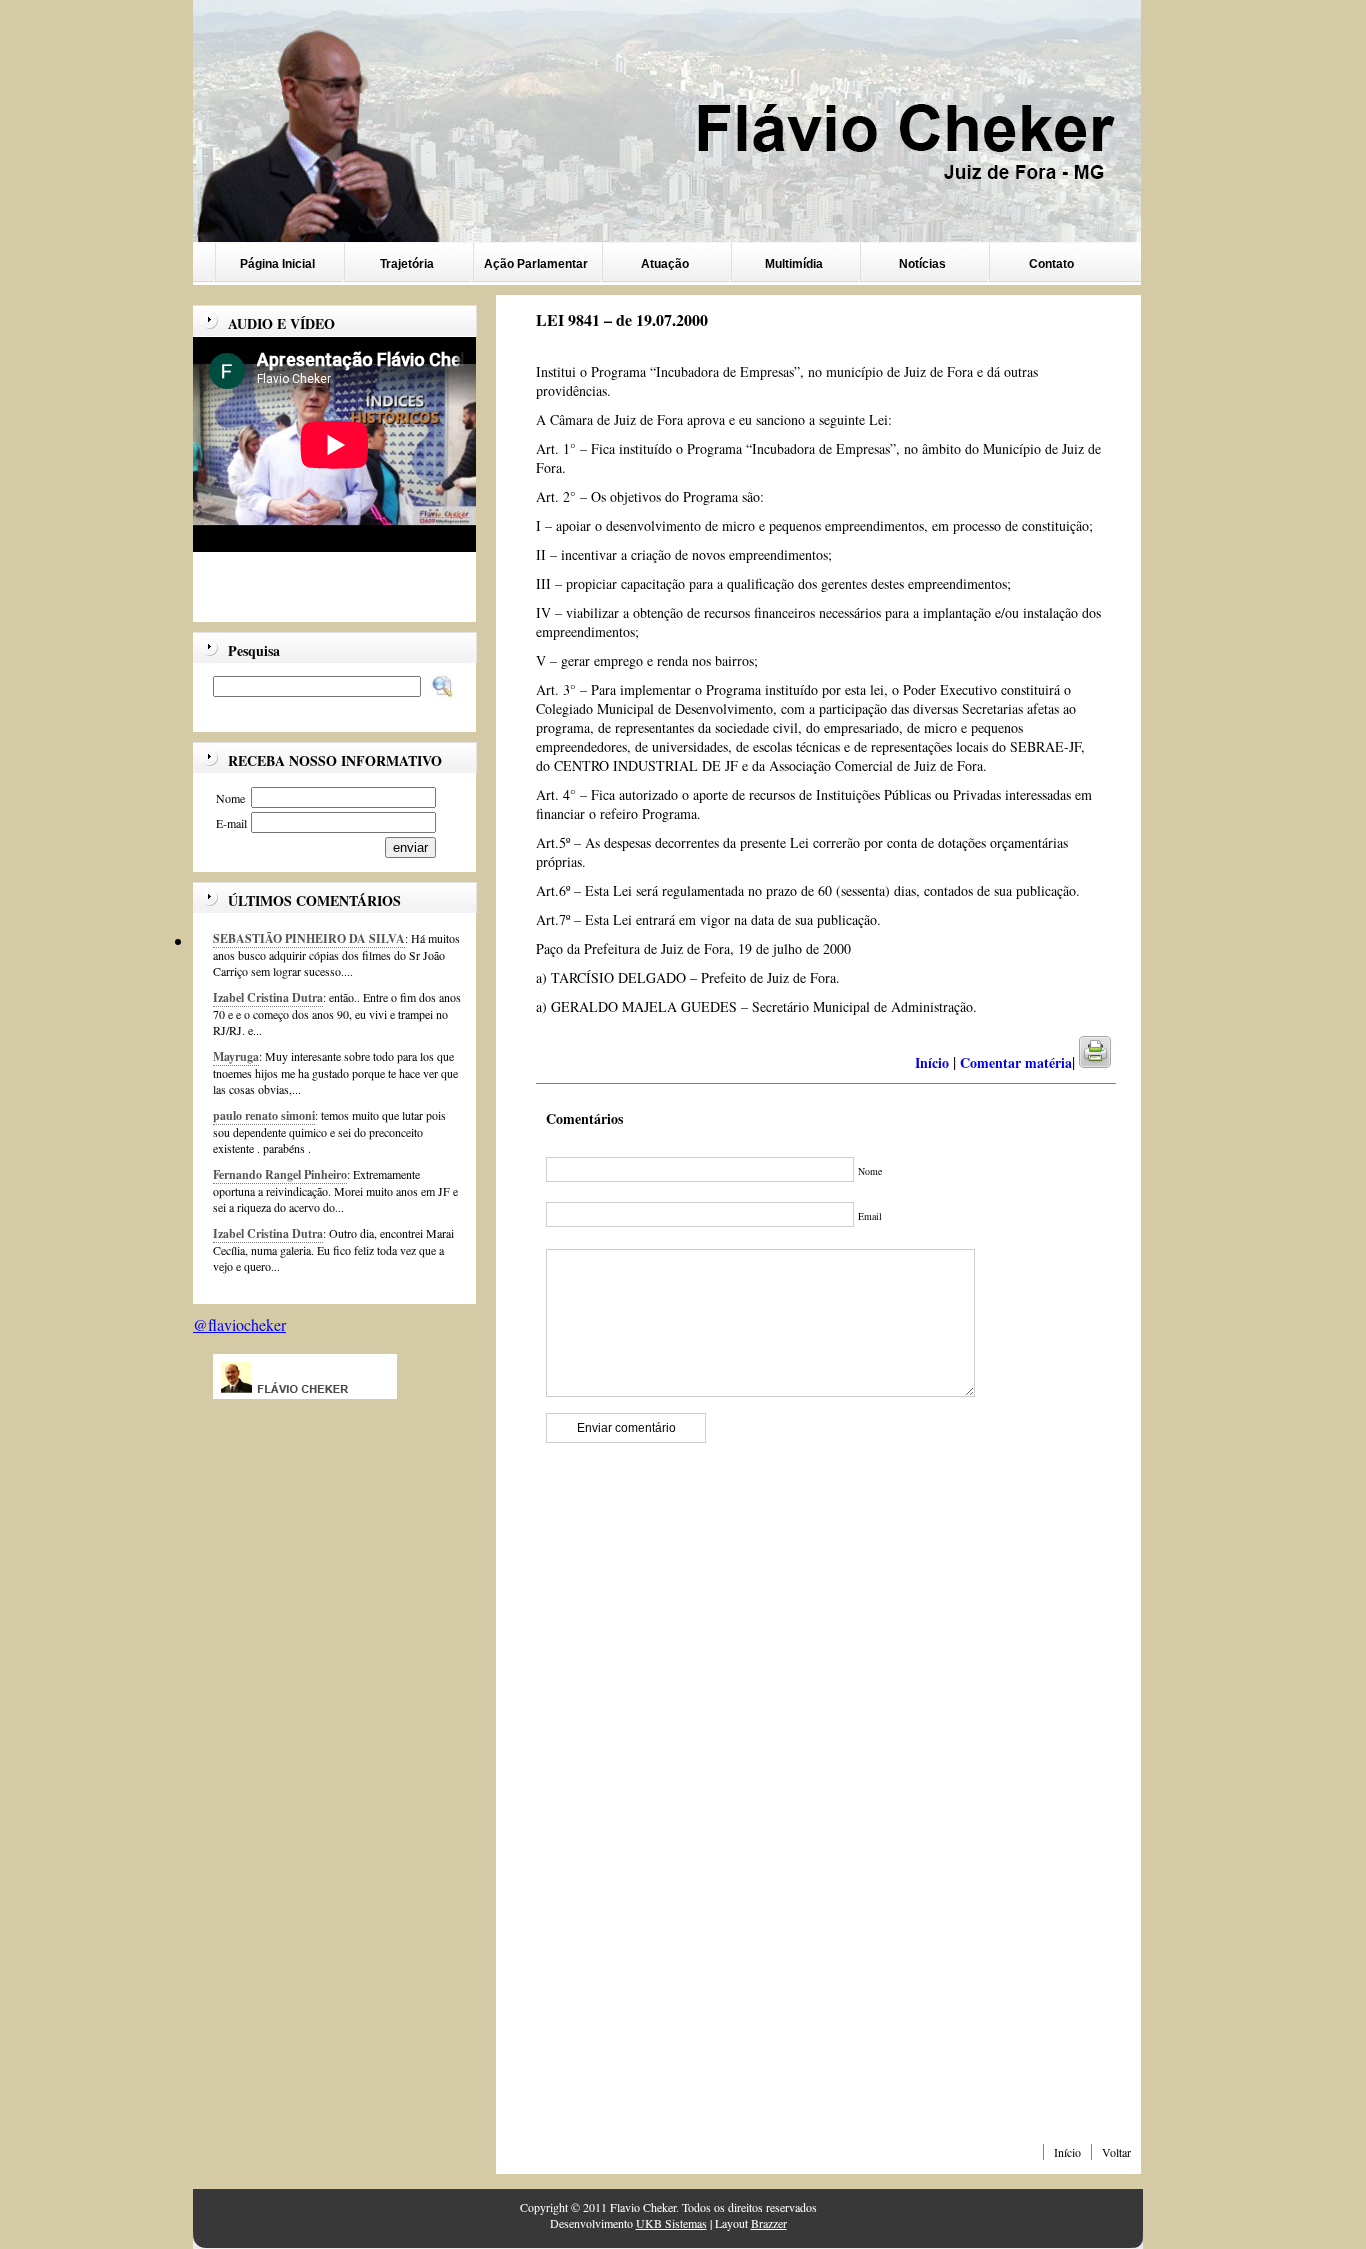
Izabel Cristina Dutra (268, 997)
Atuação (665, 264)
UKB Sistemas (671, 2223)
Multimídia (794, 264)
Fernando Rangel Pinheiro (280, 1174)
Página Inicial (277, 264)
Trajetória (407, 264)
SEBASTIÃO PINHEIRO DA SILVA (309, 938)
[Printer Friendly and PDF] (1107, 1062)
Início (1067, 2152)
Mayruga (236, 1056)
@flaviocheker (239, 1324)
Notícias (922, 264)
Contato (1051, 264)
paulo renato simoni (264, 1115)
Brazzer (769, 2223)
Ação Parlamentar (536, 264)
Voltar (1116, 2152)
